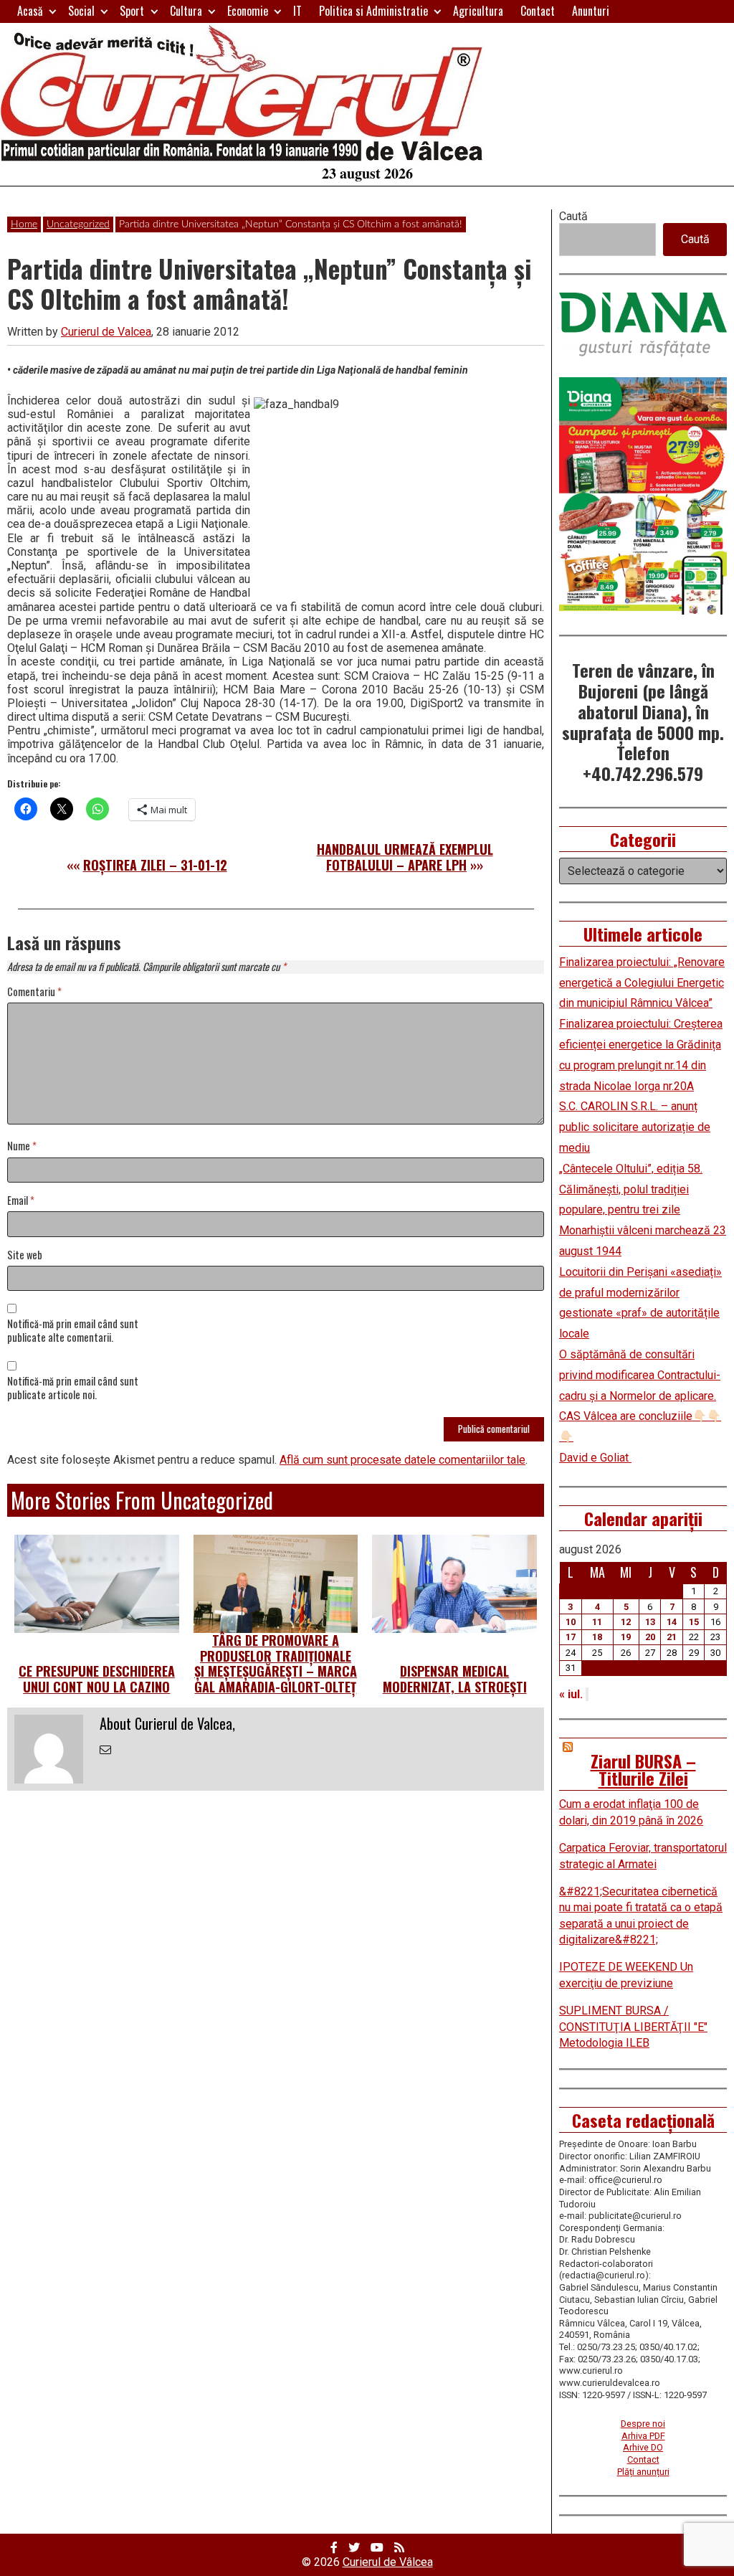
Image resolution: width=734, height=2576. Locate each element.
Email (21, 1201)
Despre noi (643, 2424)
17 (571, 1637)
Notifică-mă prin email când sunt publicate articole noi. (73, 1388)
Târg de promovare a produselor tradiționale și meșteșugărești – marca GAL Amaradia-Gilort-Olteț (276, 1663)
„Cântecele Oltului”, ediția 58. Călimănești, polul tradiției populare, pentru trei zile (631, 1189)
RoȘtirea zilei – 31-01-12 (155, 865)
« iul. (571, 1694)
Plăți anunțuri (643, 2472)
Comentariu (34, 992)
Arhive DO (643, 2447)
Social (81, 11)
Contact (538, 11)
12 (626, 1622)
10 (571, 1622)
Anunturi (591, 11)
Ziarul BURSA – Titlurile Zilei (643, 1769)
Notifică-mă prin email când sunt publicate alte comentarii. (73, 1331)
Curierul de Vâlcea (388, 2562)
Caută (573, 216)
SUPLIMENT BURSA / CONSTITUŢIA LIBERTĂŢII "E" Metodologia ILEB (633, 2027)
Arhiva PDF (643, 2436)
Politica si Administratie (373, 11)
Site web (25, 1255)
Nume (22, 1146)
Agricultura (478, 11)
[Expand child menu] (53, 11)
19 (626, 1637)
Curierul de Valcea (106, 332)
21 (672, 1637)
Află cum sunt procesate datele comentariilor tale (402, 1460)
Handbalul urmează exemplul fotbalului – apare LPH (405, 857)
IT (297, 11)
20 (650, 1637)
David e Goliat (595, 1458)
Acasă (30, 11)
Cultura (186, 11)
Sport (132, 11)
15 (694, 1622)
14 (672, 1622)
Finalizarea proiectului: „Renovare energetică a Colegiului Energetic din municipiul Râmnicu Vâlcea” (642, 983)
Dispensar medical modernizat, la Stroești (455, 1679)
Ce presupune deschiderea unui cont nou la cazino (97, 1679)
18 (597, 1637)
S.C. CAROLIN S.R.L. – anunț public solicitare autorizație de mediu (635, 1127)
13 (650, 1622)
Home (24, 224)
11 (597, 1622)
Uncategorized (78, 224)
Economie (248, 11)
